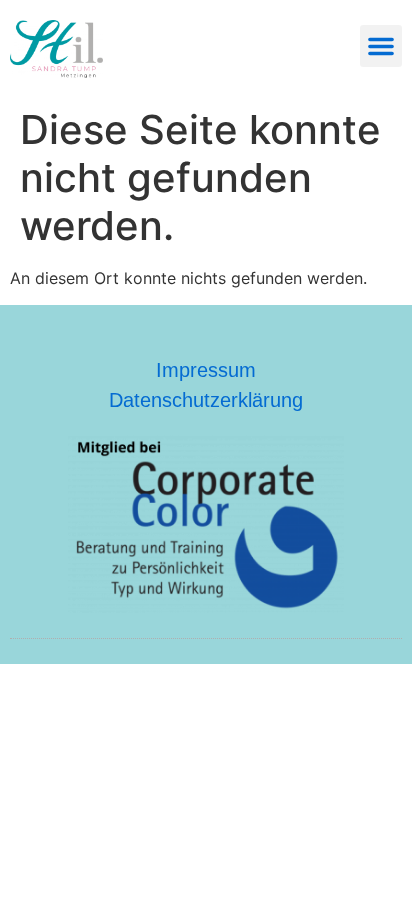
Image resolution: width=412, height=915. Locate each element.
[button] (381, 46)
